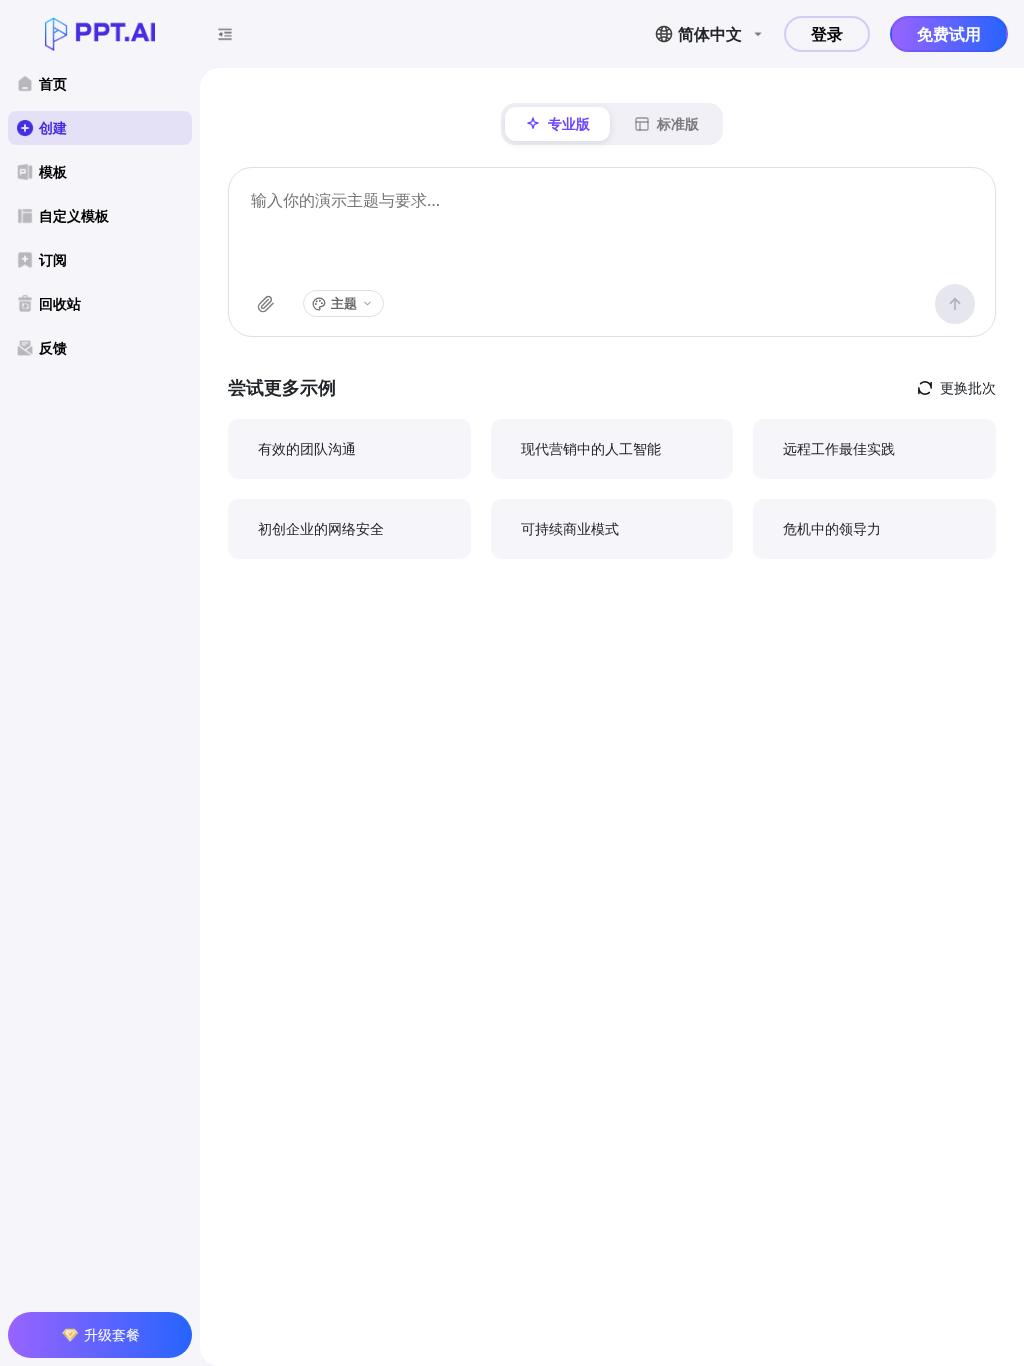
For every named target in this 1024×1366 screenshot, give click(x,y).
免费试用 (949, 34)
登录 (827, 34)
